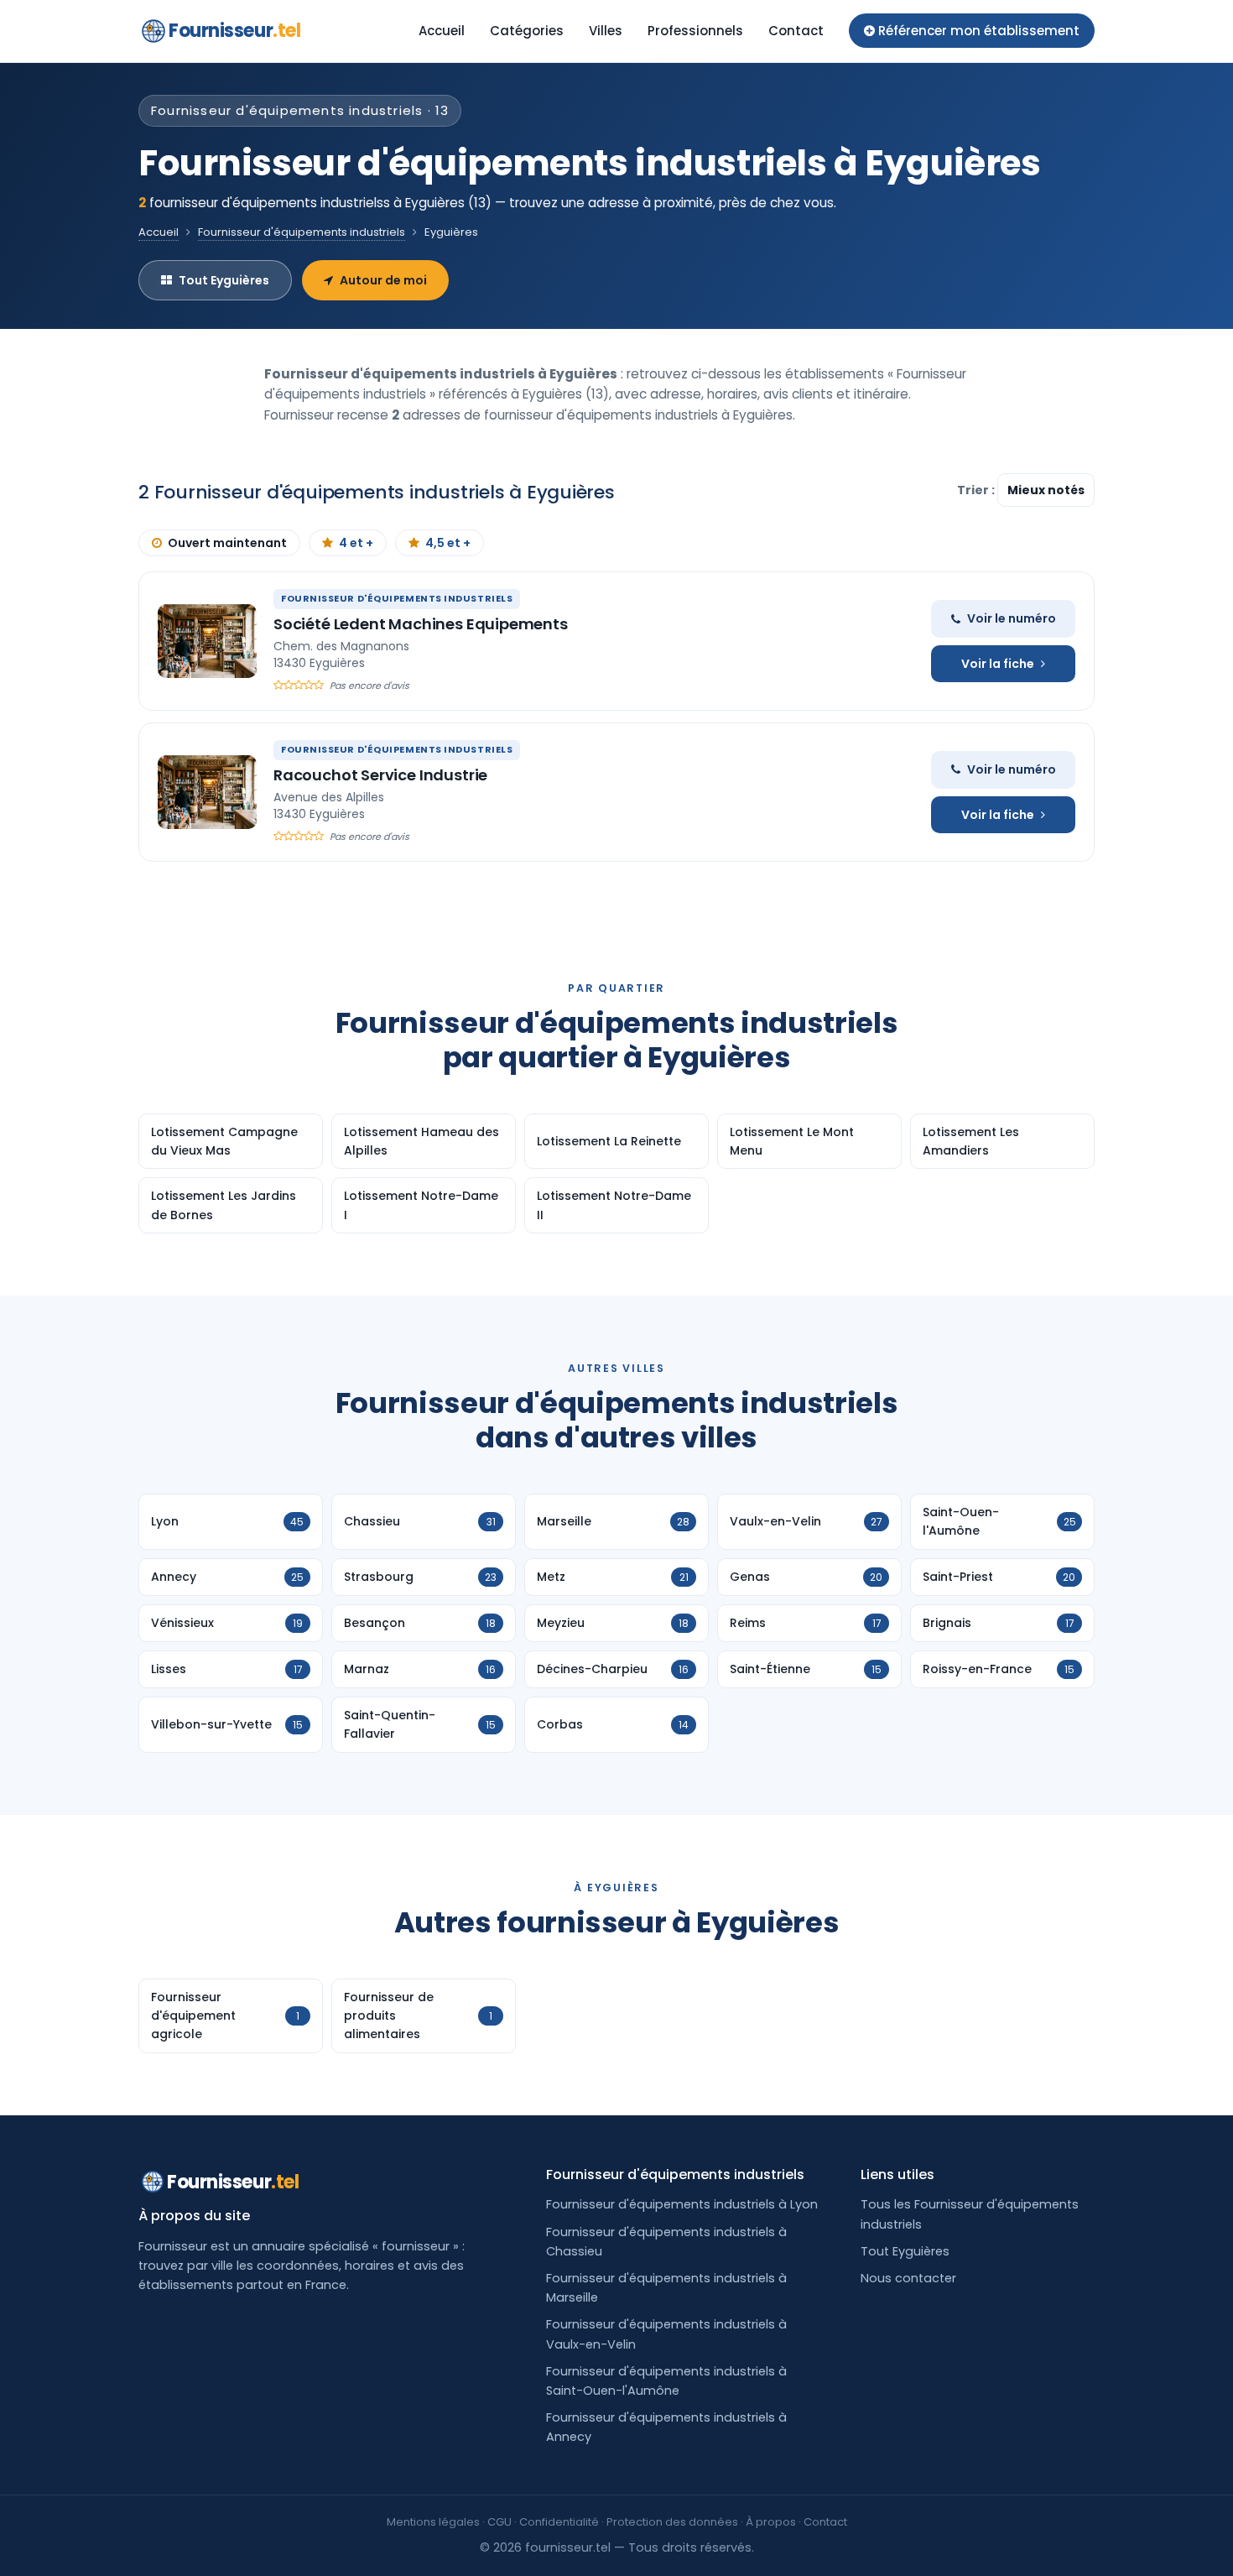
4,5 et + (448, 543)
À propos (771, 2522)
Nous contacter (908, 2278)
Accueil (442, 31)
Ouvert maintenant (227, 543)
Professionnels (695, 31)
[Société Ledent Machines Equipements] (207, 641)
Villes (606, 31)
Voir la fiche (998, 664)
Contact (796, 31)
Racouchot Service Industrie (380, 775)
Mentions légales (433, 2522)
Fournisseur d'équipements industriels (302, 232)
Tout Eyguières (224, 280)
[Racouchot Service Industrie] (207, 792)
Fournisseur (234, 31)
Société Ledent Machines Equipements (421, 624)
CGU (499, 2522)
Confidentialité (559, 2522)
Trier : (977, 490)
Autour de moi (383, 280)
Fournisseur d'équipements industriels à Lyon (682, 2204)
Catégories (527, 31)
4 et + (356, 543)
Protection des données (672, 2522)
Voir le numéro (1012, 618)
